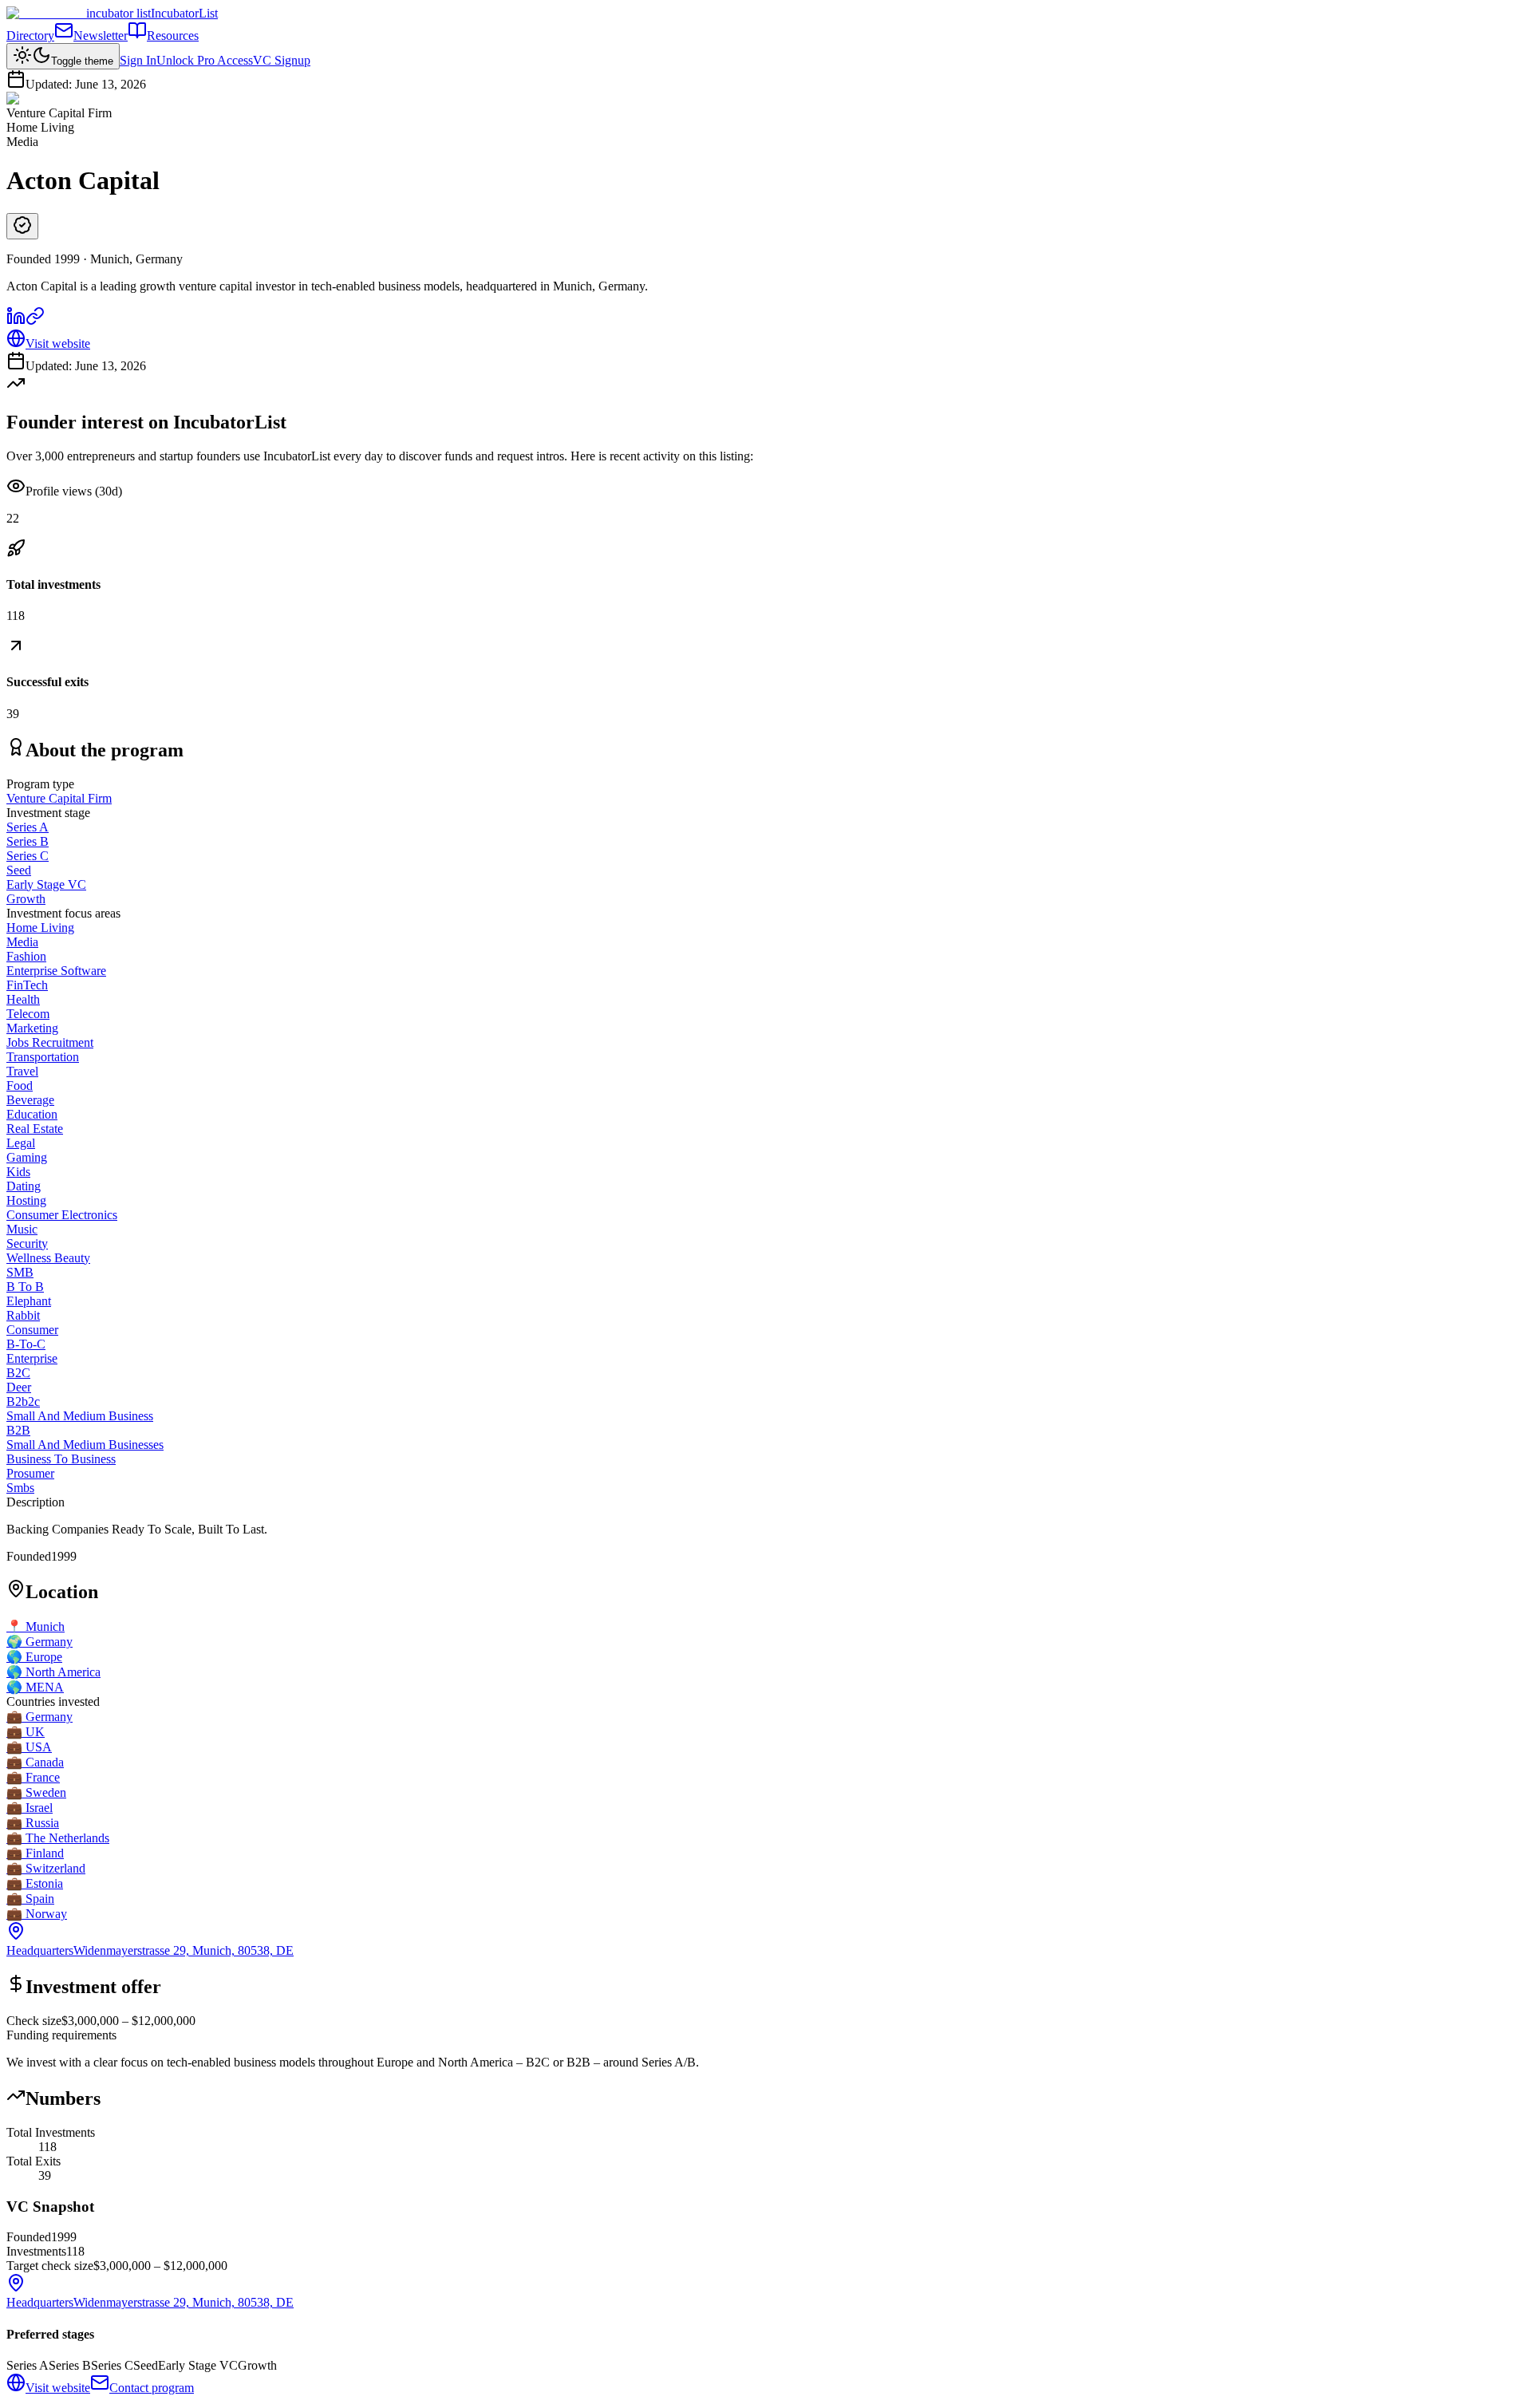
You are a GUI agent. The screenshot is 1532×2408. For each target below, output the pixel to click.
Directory (30, 36)
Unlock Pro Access (205, 60)
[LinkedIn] (16, 321)
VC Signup (282, 60)
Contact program (152, 2388)
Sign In (138, 60)
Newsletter (101, 36)
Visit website (58, 343)
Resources (173, 36)
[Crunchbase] (35, 321)
